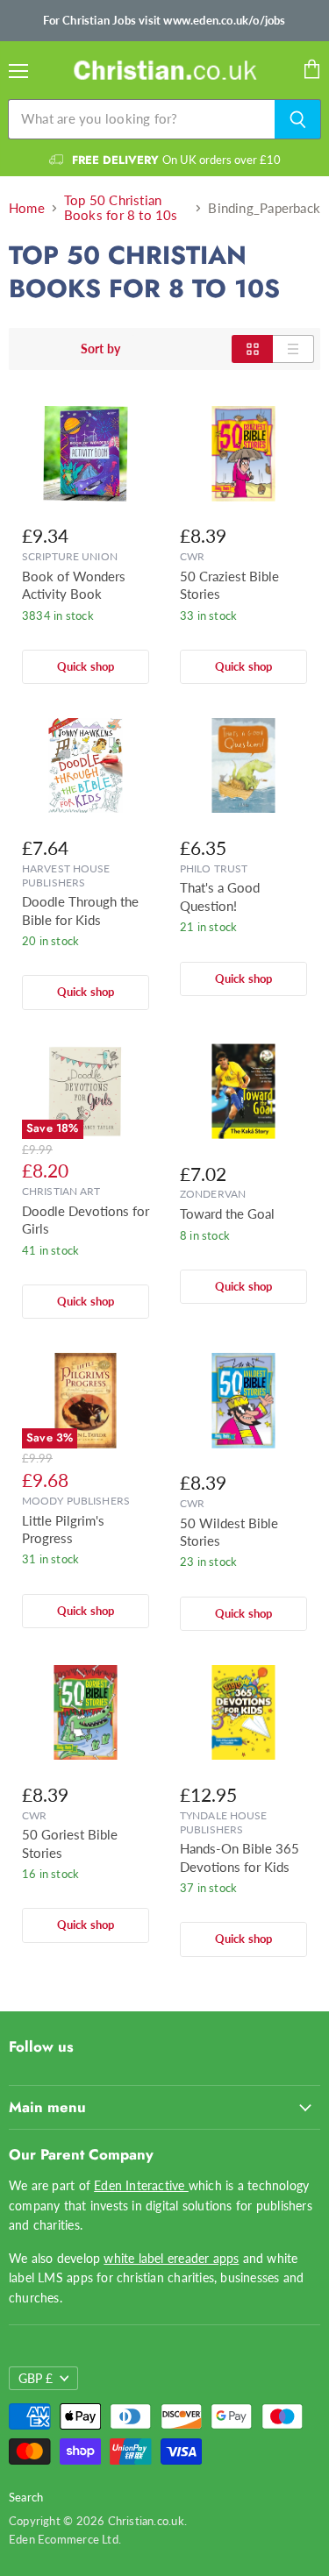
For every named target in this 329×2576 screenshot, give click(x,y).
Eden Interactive (141, 2185)
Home (27, 208)
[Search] (298, 119)
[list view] (293, 349)
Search (26, 2497)
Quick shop (86, 666)
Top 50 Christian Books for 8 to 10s (121, 208)
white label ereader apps (171, 2258)
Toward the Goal (227, 1213)
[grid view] (252, 349)
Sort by (100, 349)
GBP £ (36, 2378)
